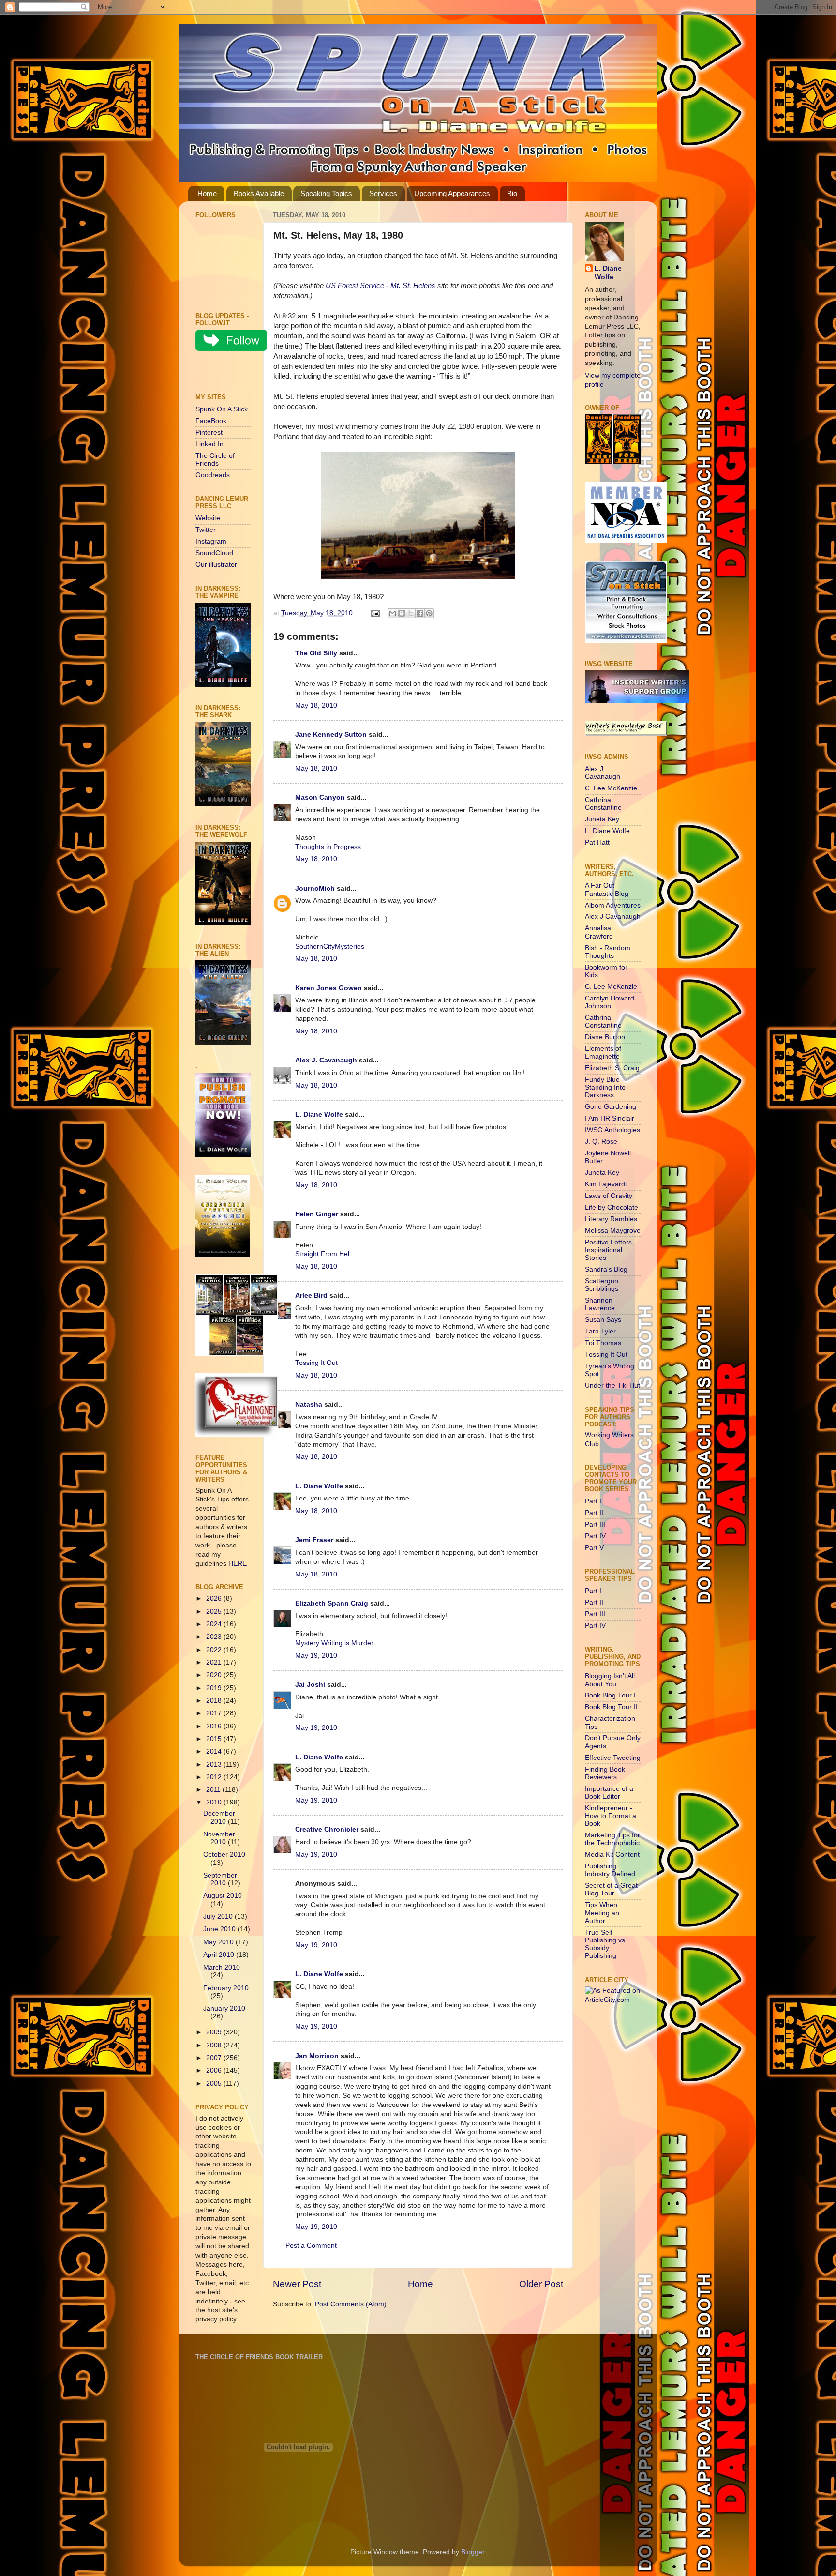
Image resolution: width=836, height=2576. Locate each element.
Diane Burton (605, 1037)
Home (207, 193)
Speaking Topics (326, 193)
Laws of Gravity (609, 1196)
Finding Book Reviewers (605, 1773)
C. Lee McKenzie (611, 788)
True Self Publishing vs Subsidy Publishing (605, 1944)
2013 (215, 1765)
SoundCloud (214, 553)
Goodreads (213, 475)
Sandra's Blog (606, 1269)
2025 (215, 1612)
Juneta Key (602, 819)
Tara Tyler (600, 1331)
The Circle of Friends (215, 460)
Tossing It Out (316, 1363)
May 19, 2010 (316, 1656)
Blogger (473, 2552)
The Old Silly (316, 653)
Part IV (595, 1536)
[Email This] (392, 613)
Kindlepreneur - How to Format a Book (611, 1816)
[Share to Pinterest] (429, 613)
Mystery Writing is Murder (334, 1643)
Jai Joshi (310, 1685)
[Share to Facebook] (420, 613)
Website (208, 518)
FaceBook (211, 421)
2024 (215, 1624)
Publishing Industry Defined (610, 1870)
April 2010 (220, 1955)
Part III (595, 1524)
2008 (215, 2045)
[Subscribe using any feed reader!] (226, 374)
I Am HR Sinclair (610, 1118)
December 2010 (219, 1817)
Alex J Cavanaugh (613, 917)
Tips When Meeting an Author (602, 1913)
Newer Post (297, 2284)
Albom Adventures (613, 905)
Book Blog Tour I (610, 1695)
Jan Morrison (317, 2056)
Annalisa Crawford (599, 932)
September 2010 (220, 1879)
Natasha (309, 1404)
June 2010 (220, 1929)
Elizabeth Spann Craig (332, 1603)
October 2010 (224, 1855)
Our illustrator (216, 565)
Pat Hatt (597, 842)
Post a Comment (311, 2246)
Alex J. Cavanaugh (326, 1060)
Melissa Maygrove (613, 1231)
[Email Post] (375, 613)
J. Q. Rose (601, 1142)
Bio (512, 193)
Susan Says (603, 1320)
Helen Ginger (317, 1214)
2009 (215, 2032)
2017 (215, 1713)
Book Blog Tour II (611, 1707)
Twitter (206, 530)
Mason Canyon (320, 797)
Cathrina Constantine (603, 804)
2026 (215, 1599)
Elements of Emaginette (603, 1053)
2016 (215, 1726)
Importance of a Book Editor (609, 1793)
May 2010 (219, 1942)
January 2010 (224, 2008)
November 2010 (219, 1838)
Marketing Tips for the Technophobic (612, 1839)
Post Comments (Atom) (351, 2304)
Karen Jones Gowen (328, 988)
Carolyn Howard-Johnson (611, 1002)
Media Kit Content (612, 1855)
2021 (215, 1662)
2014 (215, 1751)
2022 (215, 1650)
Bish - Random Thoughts (608, 952)
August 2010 (223, 1896)
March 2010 (222, 1967)
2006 (215, 2070)
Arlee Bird (311, 1296)
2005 (215, 2084)
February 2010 (226, 1988)
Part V (594, 1548)
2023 (215, 1637)
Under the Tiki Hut (612, 1386)
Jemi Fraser (314, 1540)
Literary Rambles (611, 1219)
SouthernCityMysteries (330, 947)
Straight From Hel (322, 1254)
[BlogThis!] (402, 613)
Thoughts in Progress (328, 847)
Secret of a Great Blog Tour (611, 1889)
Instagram (211, 541)
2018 (215, 1701)
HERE (238, 1564)
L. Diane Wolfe (319, 1114)
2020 (215, 1675)
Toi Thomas (603, 1343)
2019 (215, 1688)
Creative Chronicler (327, 1829)
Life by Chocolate (612, 1207)
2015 (215, 1739)
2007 (215, 2058)
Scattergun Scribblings (602, 1285)
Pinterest (209, 432)
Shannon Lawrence (600, 1304)
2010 (215, 1802)
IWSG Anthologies (612, 1130)
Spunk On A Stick (222, 409)
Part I (593, 1501)
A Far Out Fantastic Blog (607, 889)
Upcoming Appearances (452, 193)
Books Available (259, 193)
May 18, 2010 (316, 705)
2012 (215, 1777)
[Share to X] (411, 613)
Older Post (541, 2284)
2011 (214, 1790)
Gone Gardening (611, 1107)
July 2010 (219, 1917)
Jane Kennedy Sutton (331, 735)
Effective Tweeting (613, 1758)
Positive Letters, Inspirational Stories (609, 1250)
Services (383, 193)
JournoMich (315, 888)
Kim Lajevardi (606, 1184)
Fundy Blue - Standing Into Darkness (605, 1087)
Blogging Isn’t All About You (610, 1680)
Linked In (209, 444)
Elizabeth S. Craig (612, 1068)
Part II (594, 1513)
